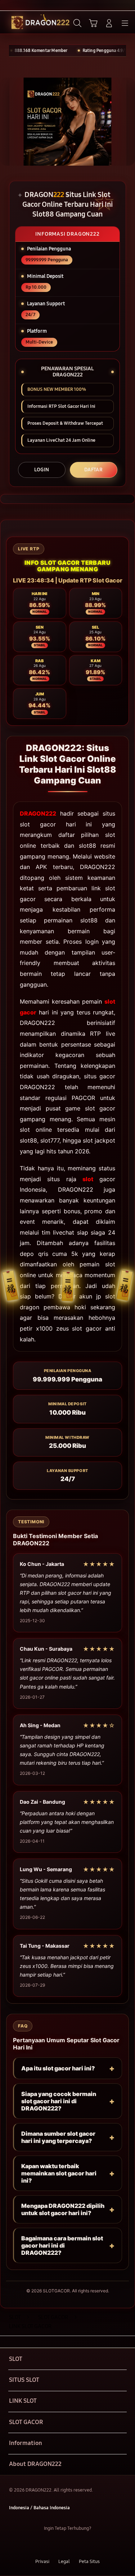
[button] (93, 23)
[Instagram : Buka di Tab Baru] (75, 2545)
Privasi (42, 2561)
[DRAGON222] (22, 23)
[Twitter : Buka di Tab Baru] (60, 2545)
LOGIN (42, 470)
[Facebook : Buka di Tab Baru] (45, 2545)
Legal (64, 2561)
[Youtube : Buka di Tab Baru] (90, 2545)
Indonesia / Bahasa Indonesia (39, 2508)
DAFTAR (93, 470)
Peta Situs (89, 2561)
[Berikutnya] (127, 122)
